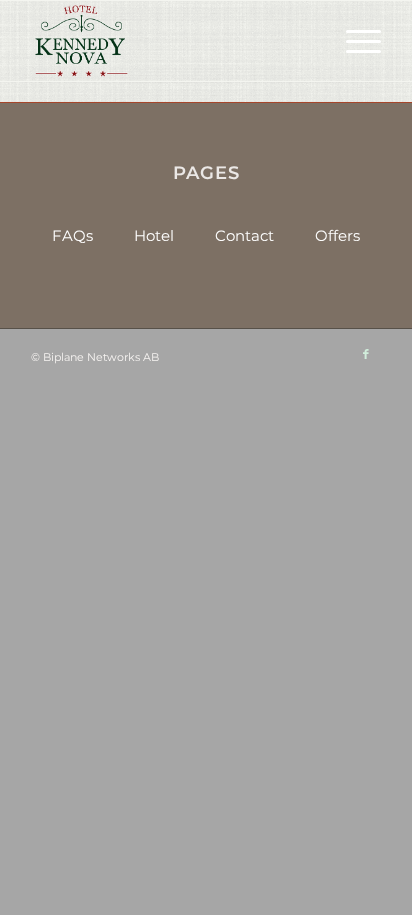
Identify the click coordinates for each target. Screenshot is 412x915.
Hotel (154, 235)
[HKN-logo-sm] (171, 41)
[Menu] (353, 41)
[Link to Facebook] (366, 354)
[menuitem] (353, 41)
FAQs (72, 235)
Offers (337, 235)
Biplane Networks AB (101, 357)
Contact (244, 235)
